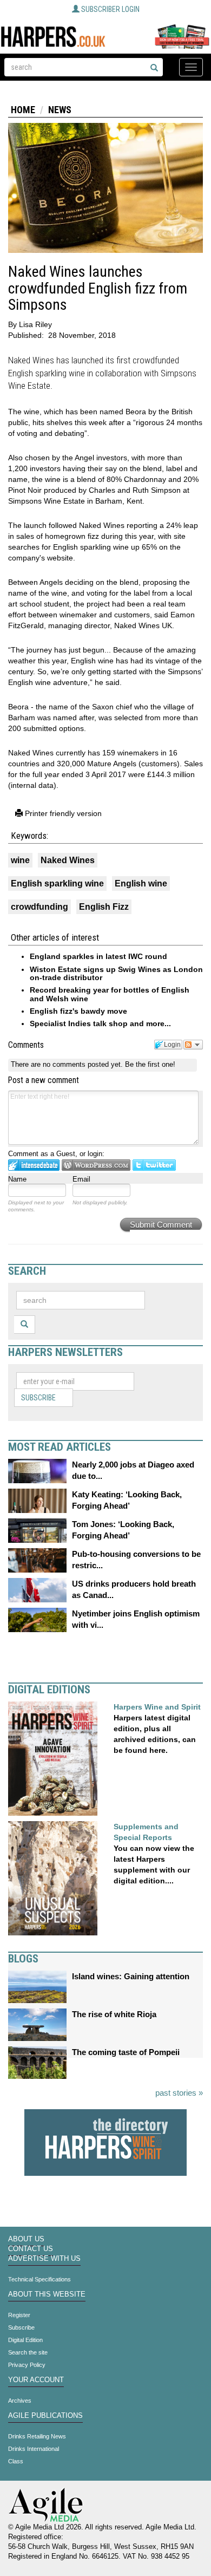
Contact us (31, 2249)
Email (81, 1179)
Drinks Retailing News (37, 2436)
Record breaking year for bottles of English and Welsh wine (110, 994)
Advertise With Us (44, 2259)
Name (17, 1179)
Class (16, 2461)
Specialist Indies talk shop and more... (100, 1023)
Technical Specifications (39, 2279)
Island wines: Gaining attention (131, 1976)
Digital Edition (25, 2340)
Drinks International (34, 2449)
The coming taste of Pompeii (126, 2052)
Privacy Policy (27, 2365)
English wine (141, 883)
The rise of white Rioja (114, 2014)
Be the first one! (150, 1064)
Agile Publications (45, 2416)
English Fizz (104, 907)
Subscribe (38, 1398)
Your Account (36, 2380)
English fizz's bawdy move (78, 1011)
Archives (20, 2401)
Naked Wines (68, 860)
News (60, 110)
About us (26, 2239)
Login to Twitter (154, 1165)
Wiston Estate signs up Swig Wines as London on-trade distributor (116, 973)
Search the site (28, 2352)
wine (20, 860)
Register (19, 2315)
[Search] (154, 68)
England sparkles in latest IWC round (98, 956)
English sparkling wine (57, 883)
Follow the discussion (193, 1045)
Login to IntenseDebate (34, 1165)
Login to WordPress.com (96, 1165)
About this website (47, 2294)
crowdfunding (39, 907)
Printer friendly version (62, 813)
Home (23, 110)
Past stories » (179, 2093)
